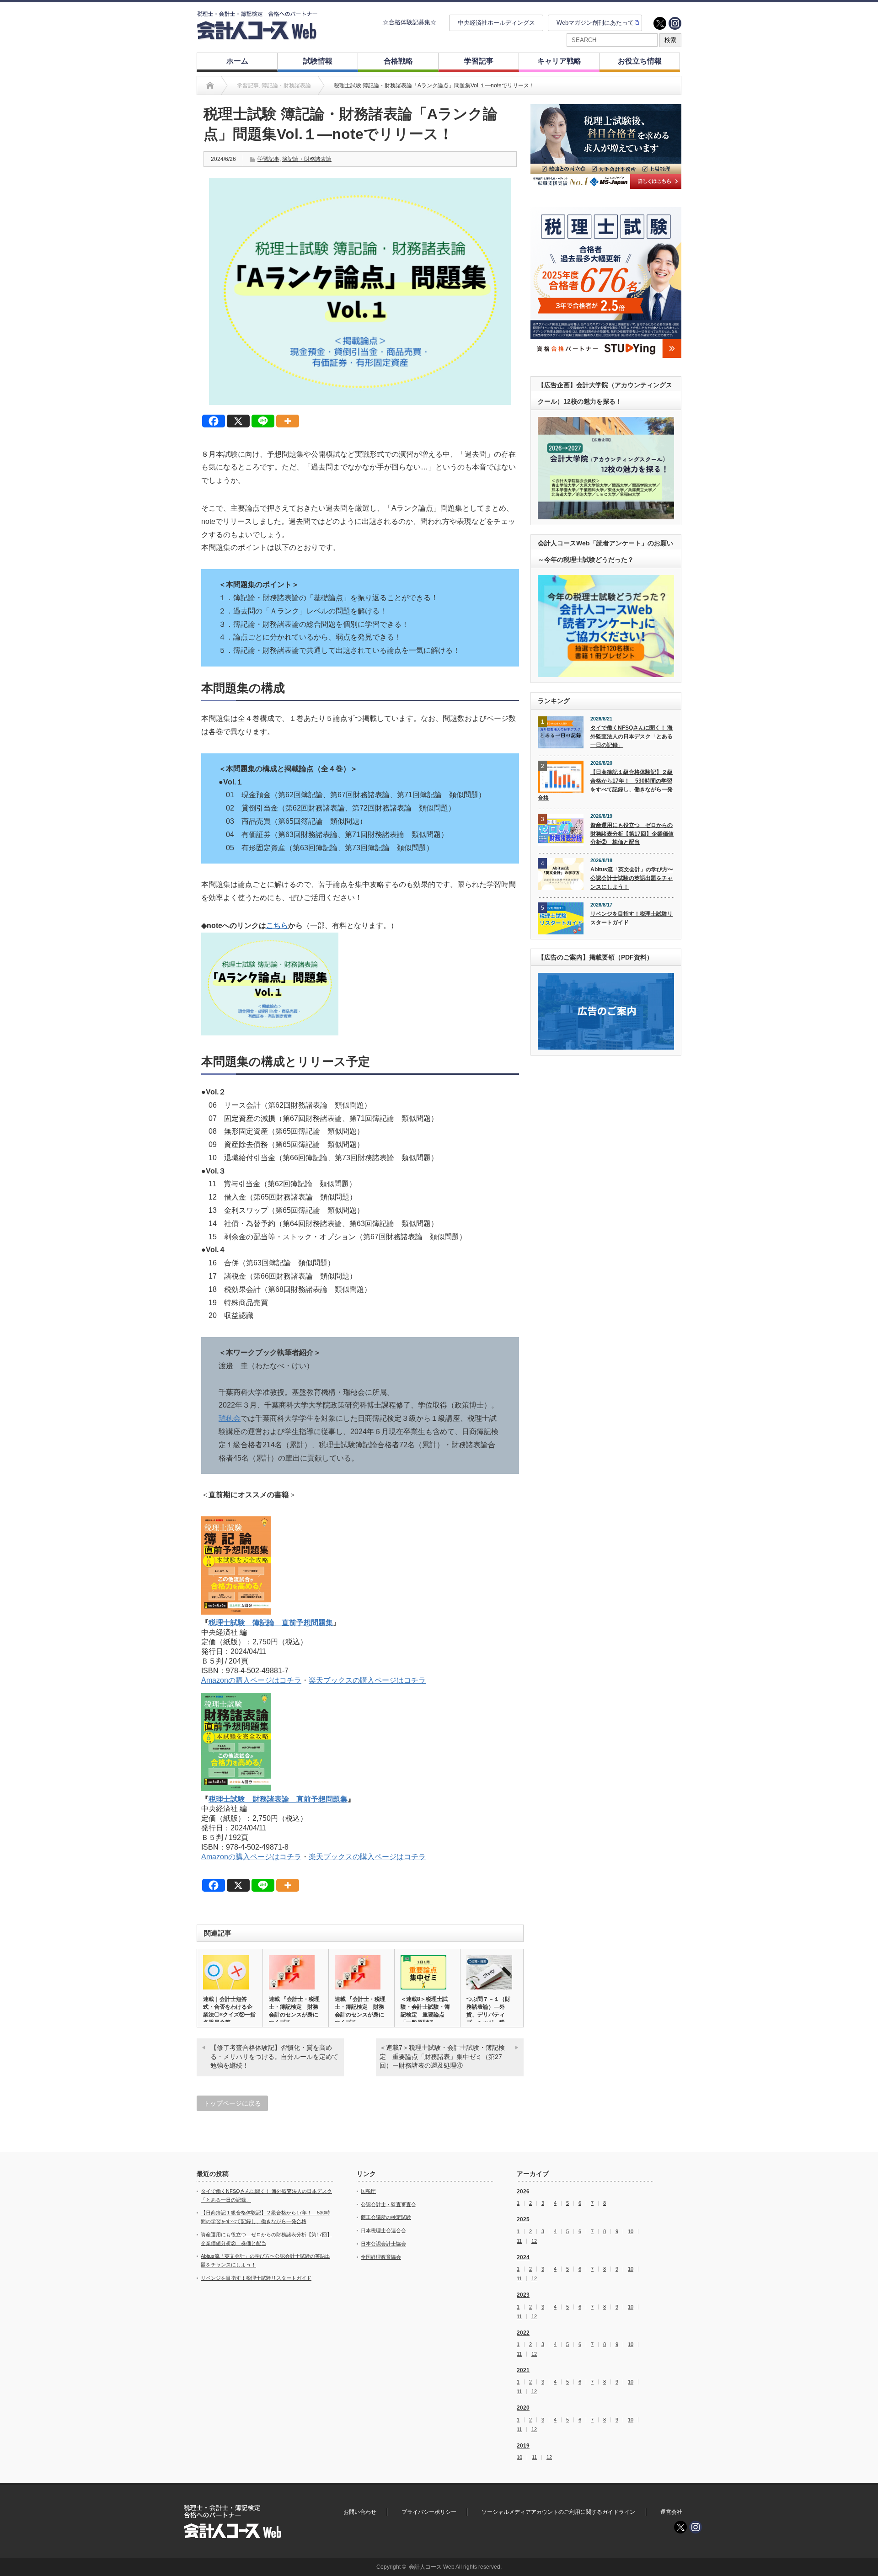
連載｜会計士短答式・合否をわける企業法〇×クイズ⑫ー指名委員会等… (229, 2011)
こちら (277, 925)
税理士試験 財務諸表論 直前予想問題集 (278, 1799)
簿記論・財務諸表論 (307, 159)
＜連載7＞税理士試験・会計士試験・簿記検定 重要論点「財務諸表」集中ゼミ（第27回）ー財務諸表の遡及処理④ (442, 2056)
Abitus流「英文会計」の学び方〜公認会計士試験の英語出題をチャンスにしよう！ (632, 878)
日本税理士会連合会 (383, 2230)
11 (519, 2241)
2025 (523, 2219)
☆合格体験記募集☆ (410, 22)
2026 (523, 2192)
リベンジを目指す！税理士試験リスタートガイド (632, 918)
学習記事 (479, 61)
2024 (523, 2257)
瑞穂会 (230, 1418)
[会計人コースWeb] (257, 36)
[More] (288, 421)
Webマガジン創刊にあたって (595, 23)
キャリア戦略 (559, 61)
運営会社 (671, 2512)
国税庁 (368, 2191)
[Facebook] (214, 421)
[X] (238, 421)
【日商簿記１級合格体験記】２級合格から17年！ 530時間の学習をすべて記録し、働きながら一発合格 (605, 785)
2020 (523, 2408)
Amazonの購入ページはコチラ (251, 1680)
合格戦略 (398, 61)
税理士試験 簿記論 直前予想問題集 (271, 1623)
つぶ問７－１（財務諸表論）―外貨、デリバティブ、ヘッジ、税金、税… (488, 2015)
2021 (523, 2370)
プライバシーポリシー (429, 2512)
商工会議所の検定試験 (386, 2217)
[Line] (263, 421)
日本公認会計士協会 (383, 2244)
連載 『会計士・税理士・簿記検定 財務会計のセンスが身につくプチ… (294, 2011)
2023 (523, 2295)
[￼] (270, 1033)
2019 (523, 2446)
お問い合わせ (360, 2512)
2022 (523, 2333)
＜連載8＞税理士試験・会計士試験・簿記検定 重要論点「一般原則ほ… (425, 2011)
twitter (660, 23)
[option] (606, 147)
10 (631, 2232)
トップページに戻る (232, 2103)
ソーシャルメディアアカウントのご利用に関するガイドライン (558, 2512)
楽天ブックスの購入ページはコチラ (367, 1680)
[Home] (210, 85)
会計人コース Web (432, 2567)
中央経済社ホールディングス (496, 23)
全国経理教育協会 (381, 2257)
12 (534, 2241)
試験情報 (318, 61)
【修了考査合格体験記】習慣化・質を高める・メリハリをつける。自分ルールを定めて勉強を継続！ (274, 2056)
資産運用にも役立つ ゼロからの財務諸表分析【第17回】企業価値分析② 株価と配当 (632, 834)
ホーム (237, 61)
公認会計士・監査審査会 (388, 2204)
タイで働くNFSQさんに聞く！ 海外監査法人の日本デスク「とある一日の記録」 (632, 736)
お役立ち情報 (640, 61)
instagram (675, 23)
